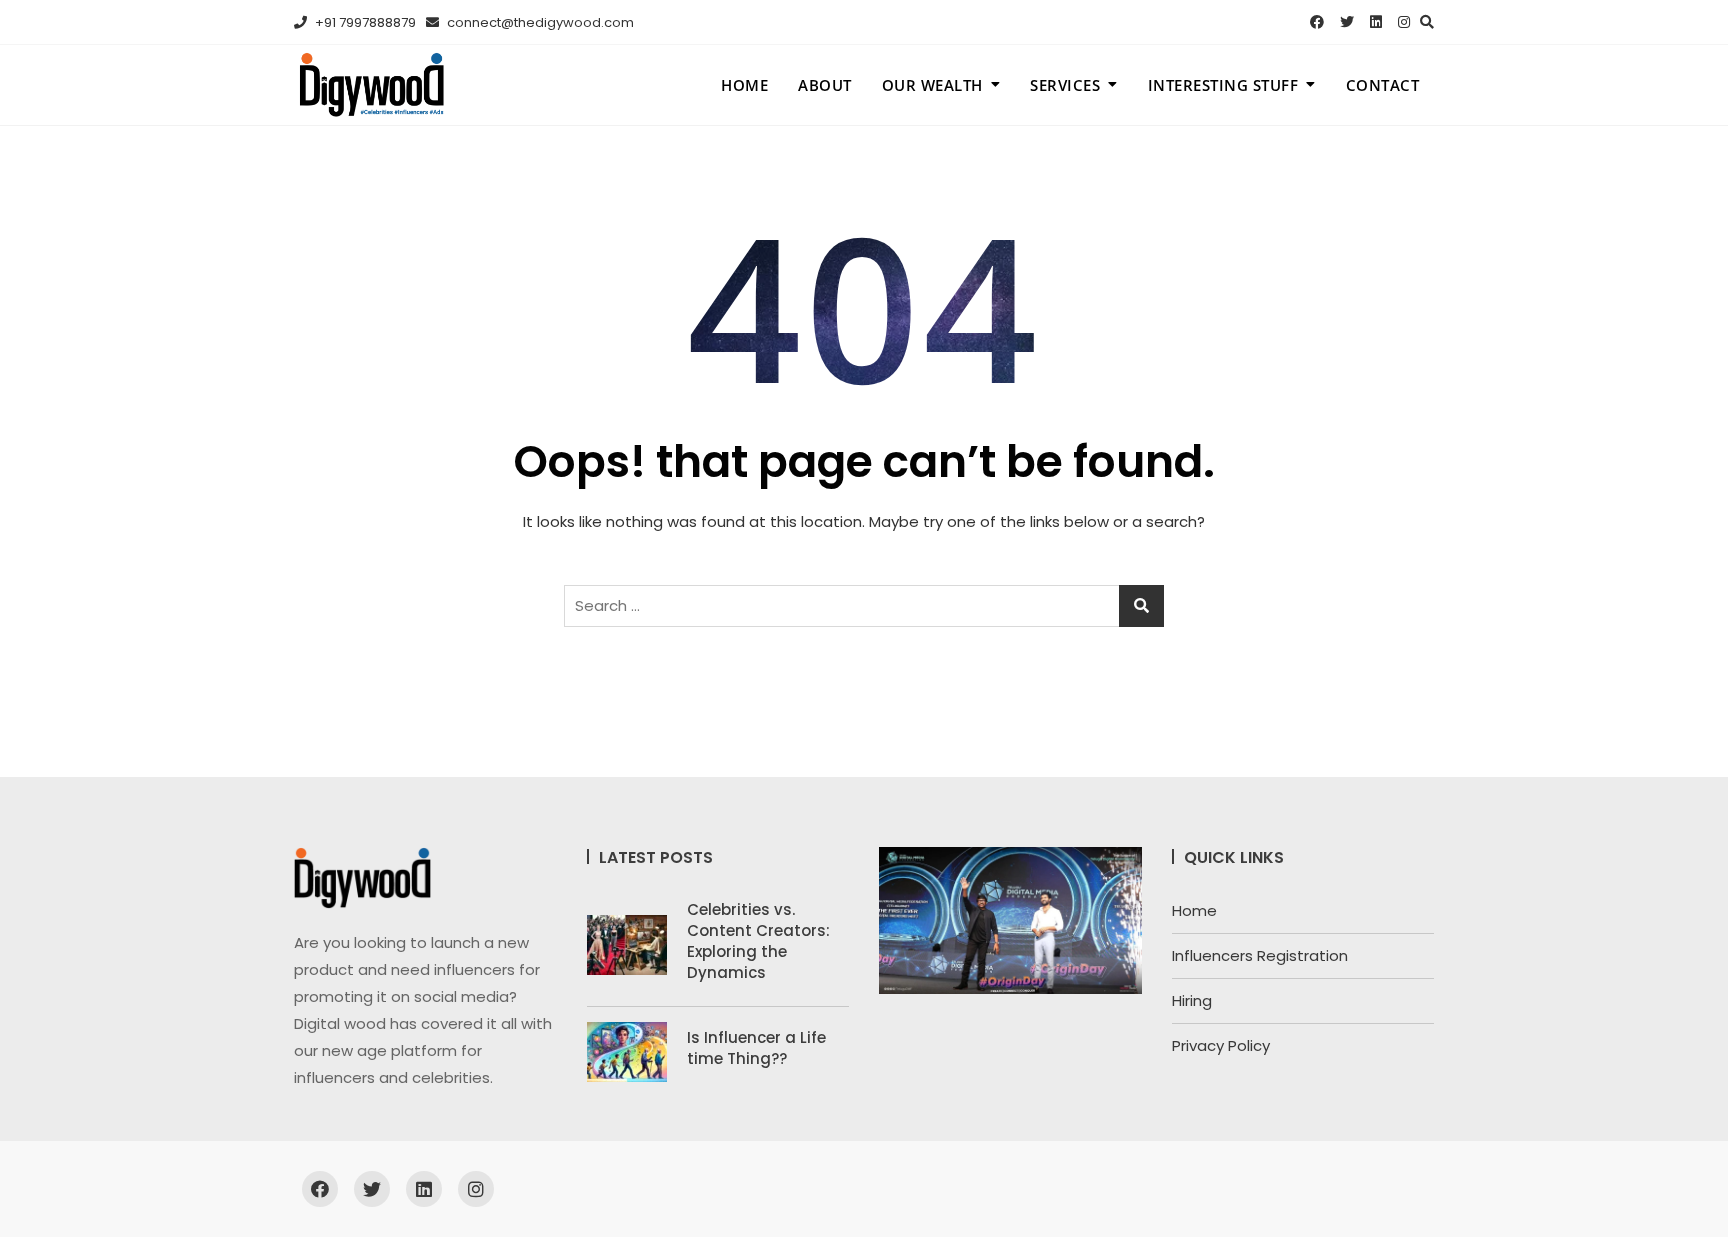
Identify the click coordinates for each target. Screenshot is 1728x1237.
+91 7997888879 (364, 22)
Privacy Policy (1221, 1045)
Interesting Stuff (1223, 85)
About (825, 85)
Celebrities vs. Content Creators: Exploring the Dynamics (758, 941)
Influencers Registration (1260, 955)
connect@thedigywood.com (539, 22)
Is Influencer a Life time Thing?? (756, 1048)
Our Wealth (932, 85)
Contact (1383, 85)
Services (1065, 85)
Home (744, 85)
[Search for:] (864, 606)
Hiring (1192, 1000)
